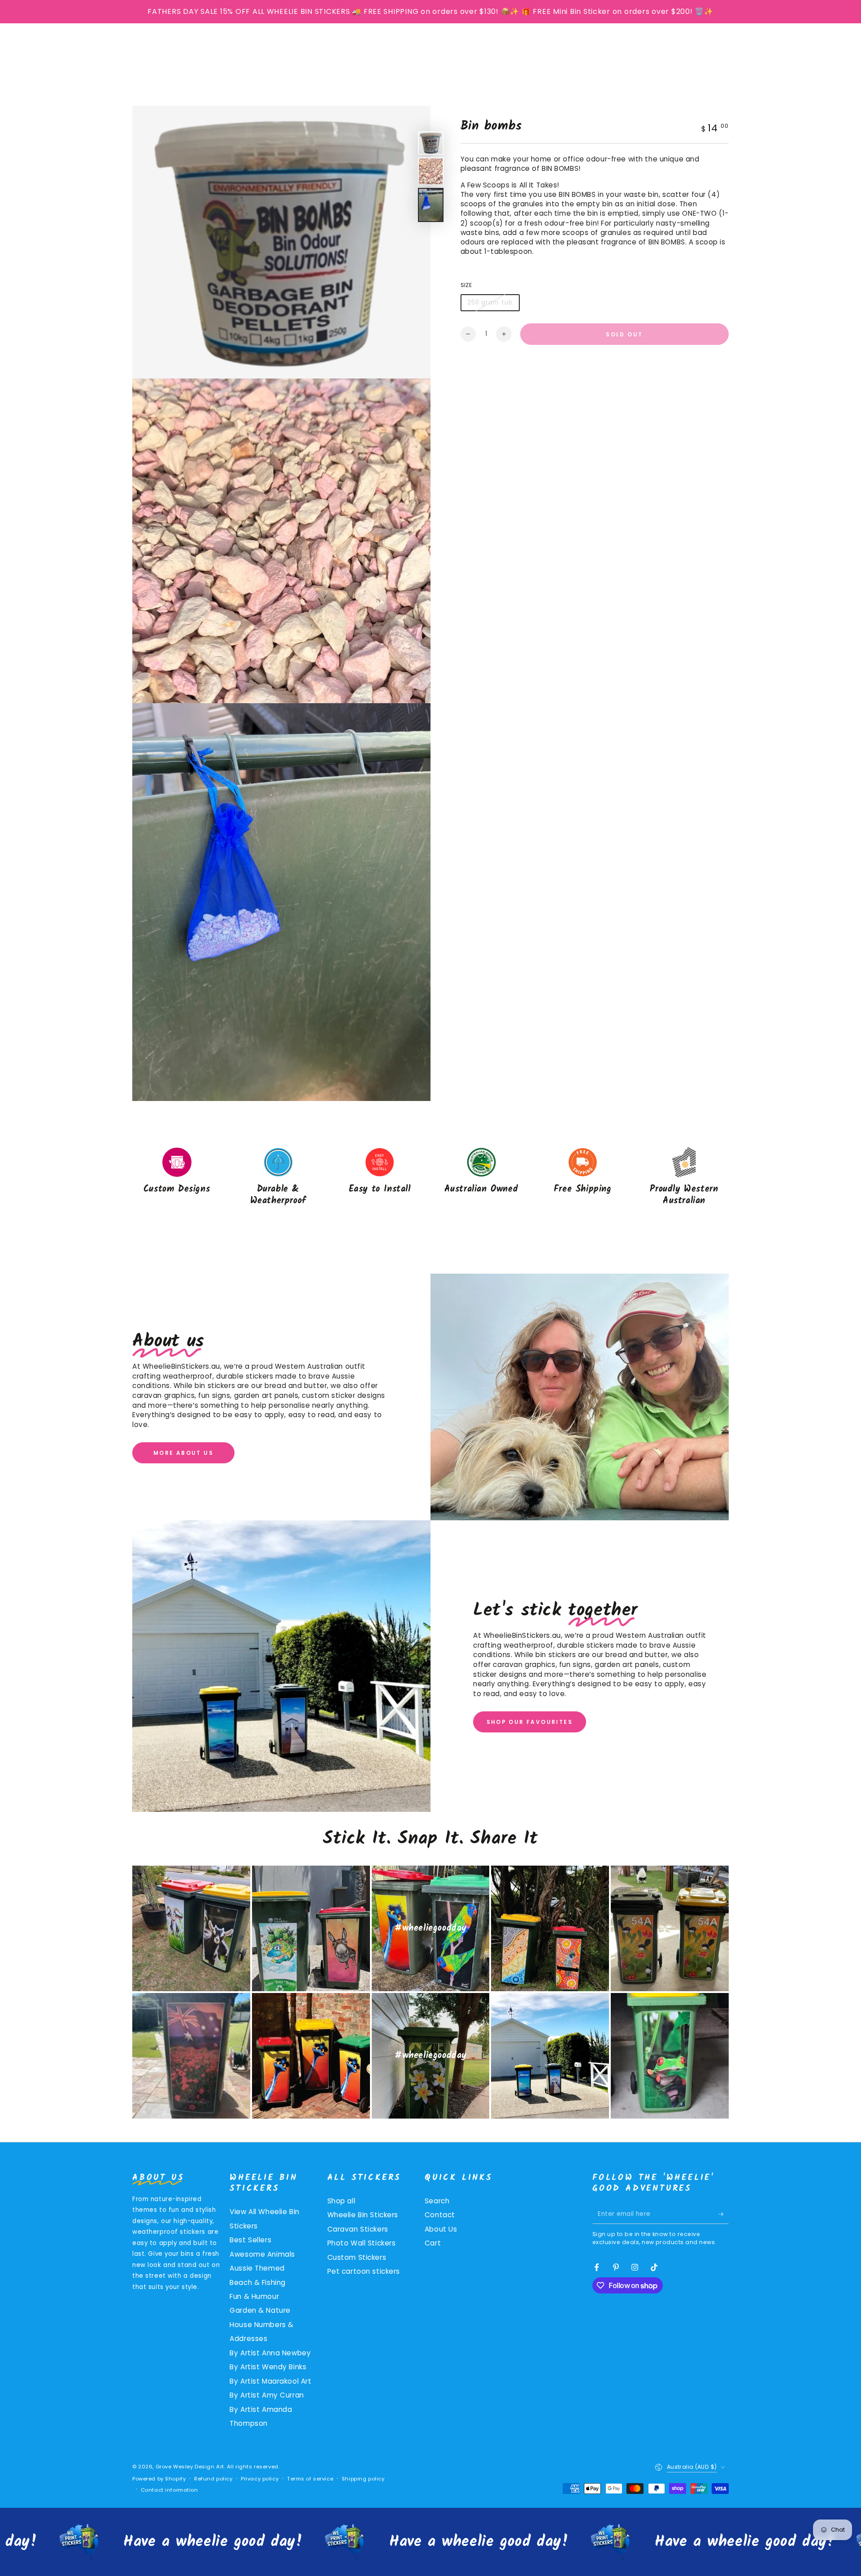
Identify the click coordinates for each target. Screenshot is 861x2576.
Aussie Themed (257, 2268)
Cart (433, 2243)
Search (437, 2201)
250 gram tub (490, 305)
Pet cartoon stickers (364, 2271)
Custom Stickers (357, 2257)
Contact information (170, 2490)
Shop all (341, 2201)
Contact (440, 2215)
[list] (430, 1178)
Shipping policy (363, 2479)
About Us (441, 2229)
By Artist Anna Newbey (270, 2353)
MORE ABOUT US (183, 1453)
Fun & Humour (254, 2296)
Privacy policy (260, 2479)
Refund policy (213, 2479)
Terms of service (310, 2479)
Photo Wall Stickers (362, 2243)
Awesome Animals (262, 2254)
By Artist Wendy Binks (268, 2367)
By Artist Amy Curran (267, 2395)
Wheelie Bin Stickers (363, 2215)
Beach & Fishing (258, 2282)
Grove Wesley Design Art (190, 2467)
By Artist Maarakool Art (270, 2381)
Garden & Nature (260, 2310)
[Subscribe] (724, 2214)
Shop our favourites (530, 1722)
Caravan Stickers (358, 2229)
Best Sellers (250, 2240)
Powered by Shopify (159, 2479)
